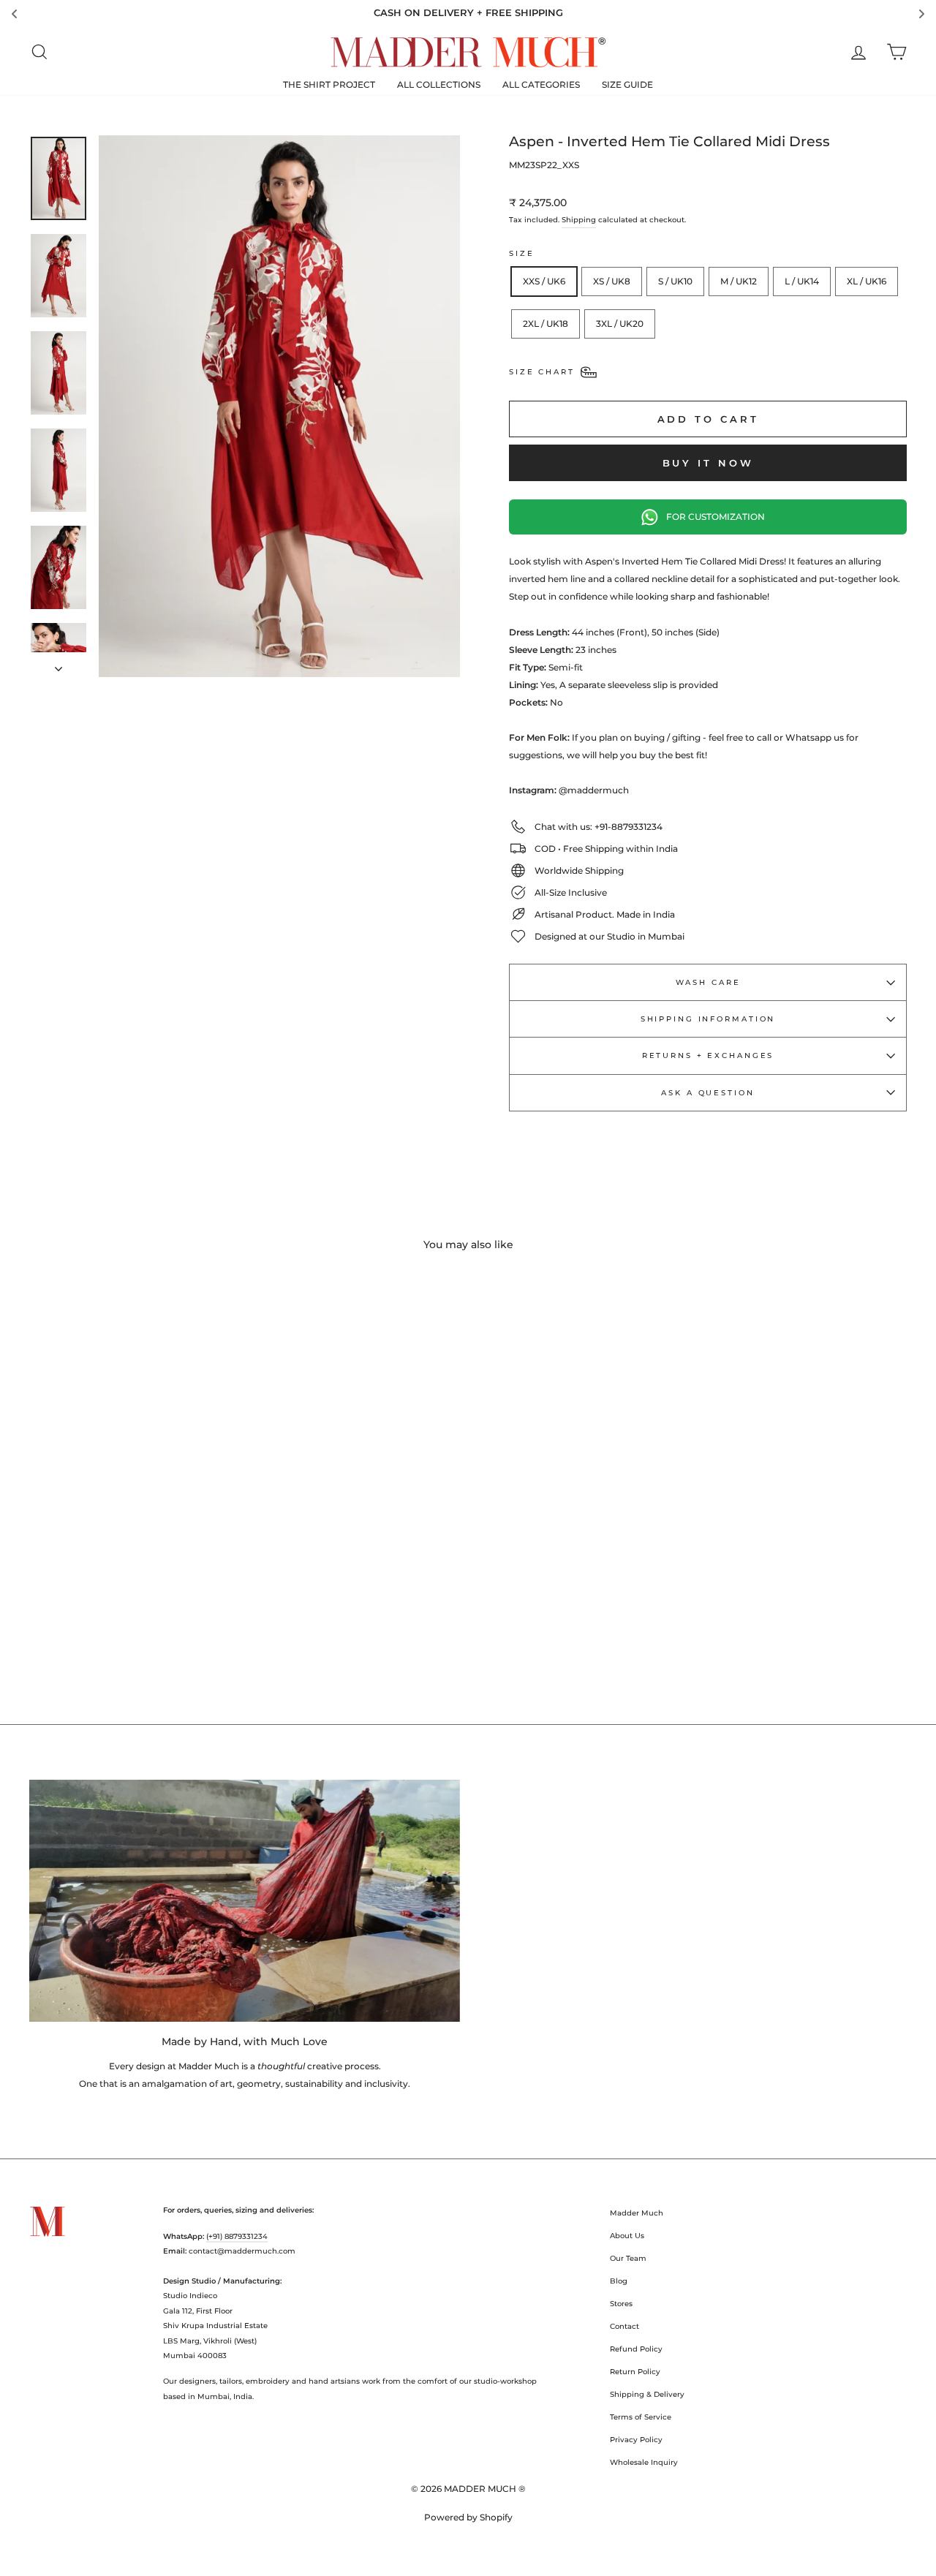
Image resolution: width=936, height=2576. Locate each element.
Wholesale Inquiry (644, 2462)
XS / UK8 (612, 281)
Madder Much (637, 2213)
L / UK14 (802, 281)
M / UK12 (739, 281)
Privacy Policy (636, 2440)
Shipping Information (708, 1019)
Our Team (628, 2258)
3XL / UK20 (620, 324)
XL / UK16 (867, 281)
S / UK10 (675, 281)
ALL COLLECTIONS (439, 84)
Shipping (579, 220)
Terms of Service (641, 2417)
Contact (624, 2326)
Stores (621, 2304)
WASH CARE (708, 982)
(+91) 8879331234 (237, 2236)
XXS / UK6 (544, 281)
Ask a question (707, 1093)
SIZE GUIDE (627, 84)
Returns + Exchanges (708, 1055)
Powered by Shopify (468, 2517)
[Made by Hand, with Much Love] (245, 1901)
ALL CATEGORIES (541, 84)
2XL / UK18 (546, 324)
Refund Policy (636, 2349)
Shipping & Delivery (647, 2394)
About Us (627, 2236)
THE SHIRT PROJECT (329, 84)
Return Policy (635, 2372)
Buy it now (708, 463)
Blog (619, 2281)
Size (522, 253)
